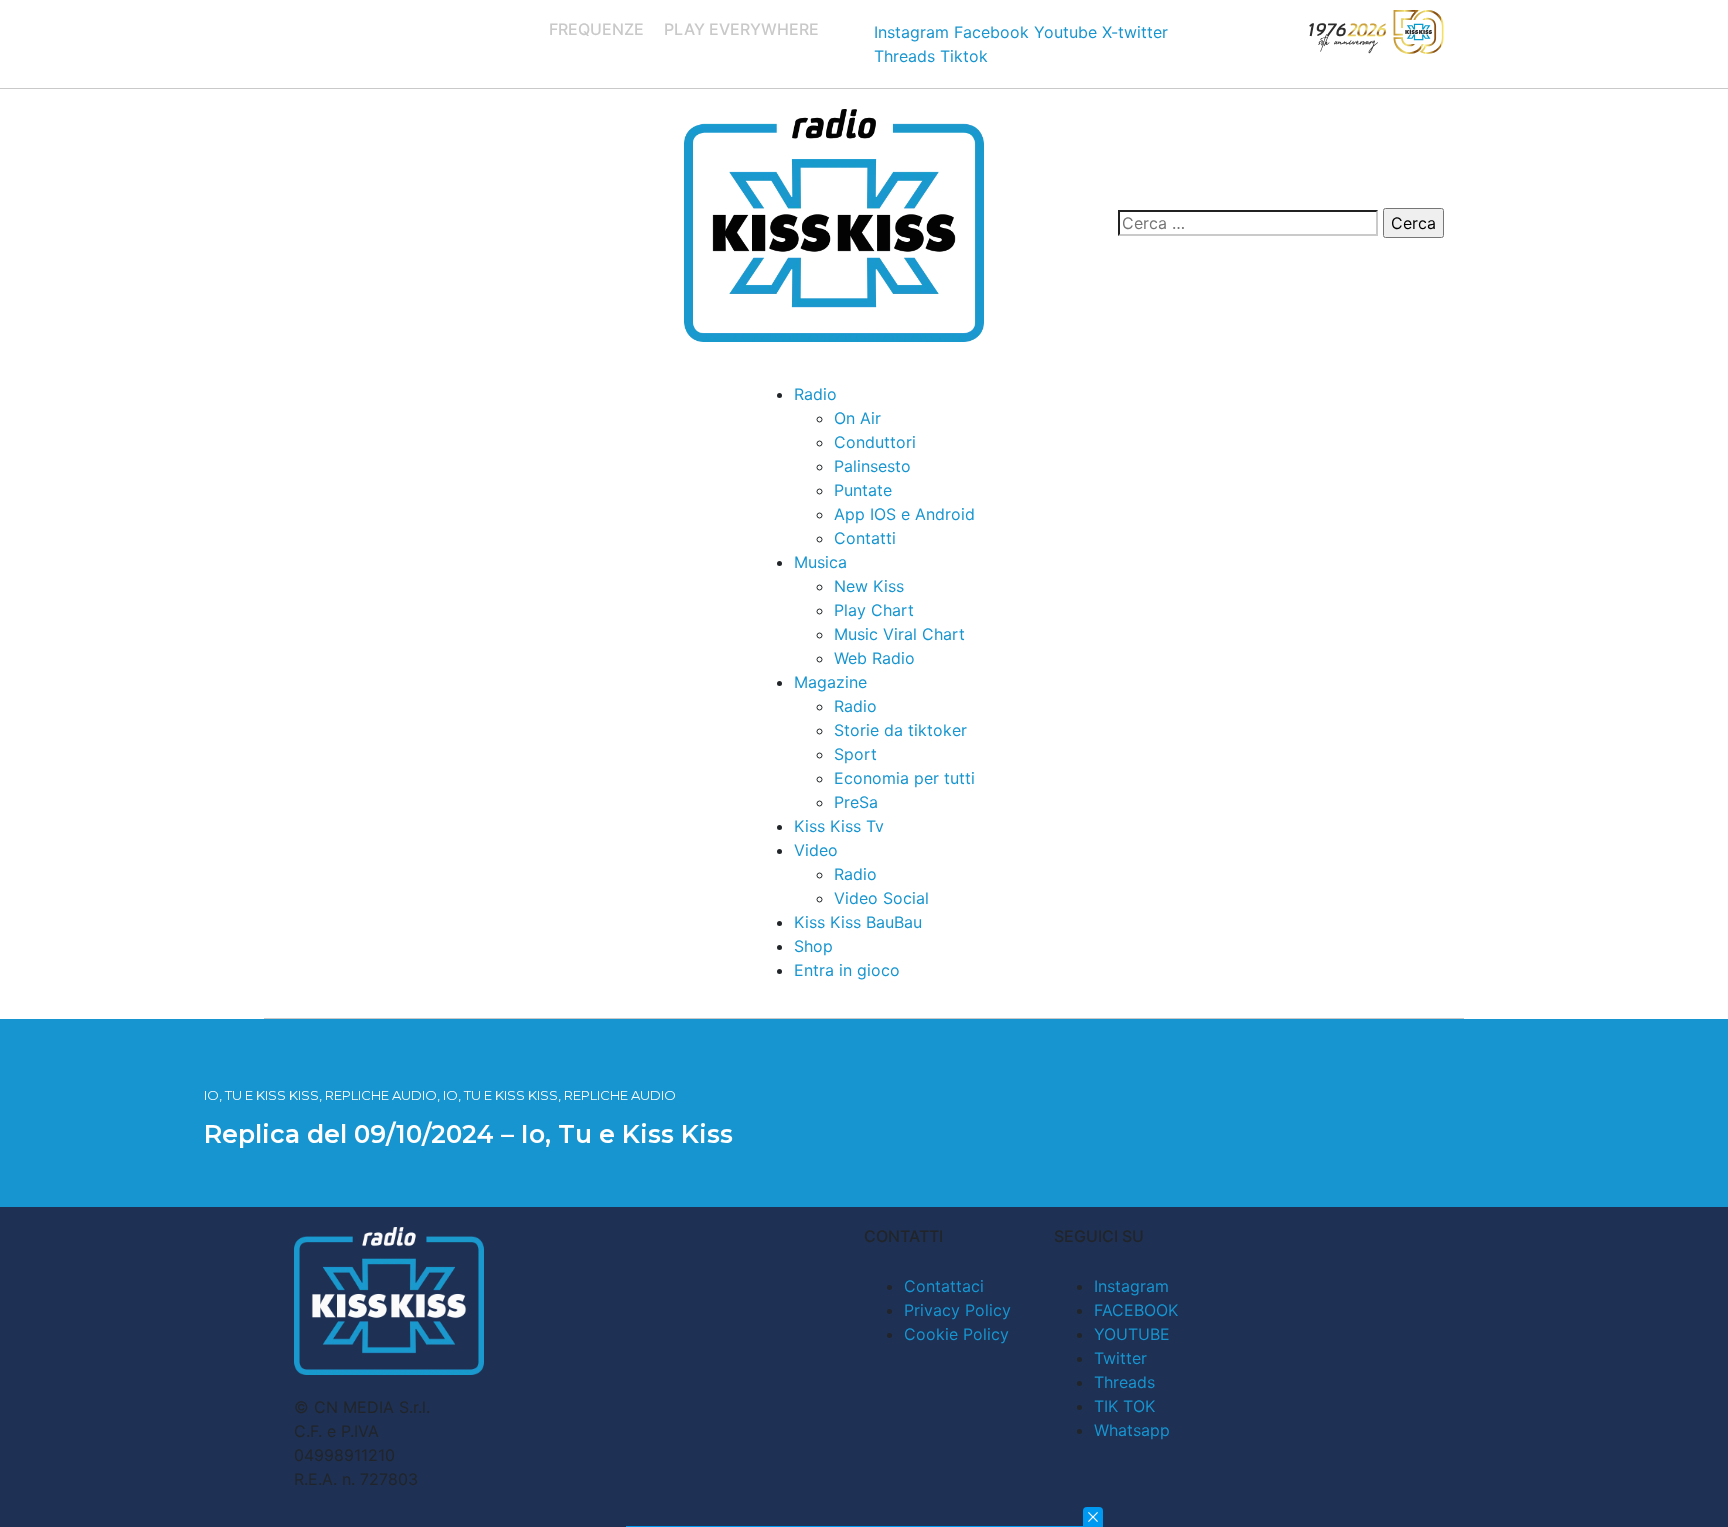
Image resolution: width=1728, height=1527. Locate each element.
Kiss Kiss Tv (839, 826)
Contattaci (944, 1286)
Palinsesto (872, 466)
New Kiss (869, 586)
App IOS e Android (904, 514)
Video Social (881, 898)
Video (816, 850)
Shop (813, 946)
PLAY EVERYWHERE (741, 29)
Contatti (865, 538)
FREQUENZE (596, 29)
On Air (857, 418)
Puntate (863, 490)
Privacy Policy (957, 1310)
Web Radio (874, 658)
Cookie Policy (956, 1334)
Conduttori (875, 442)
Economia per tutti (904, 778)
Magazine (830, 682)
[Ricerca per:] (1248, 223)
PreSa (856, 802)
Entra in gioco (847, 970)
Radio (815, 394)
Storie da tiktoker (900, 730)
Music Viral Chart (899, 634)
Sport (855, 754)
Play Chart (874, 610)
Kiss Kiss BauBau (858, 922)
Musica (820, 562)
